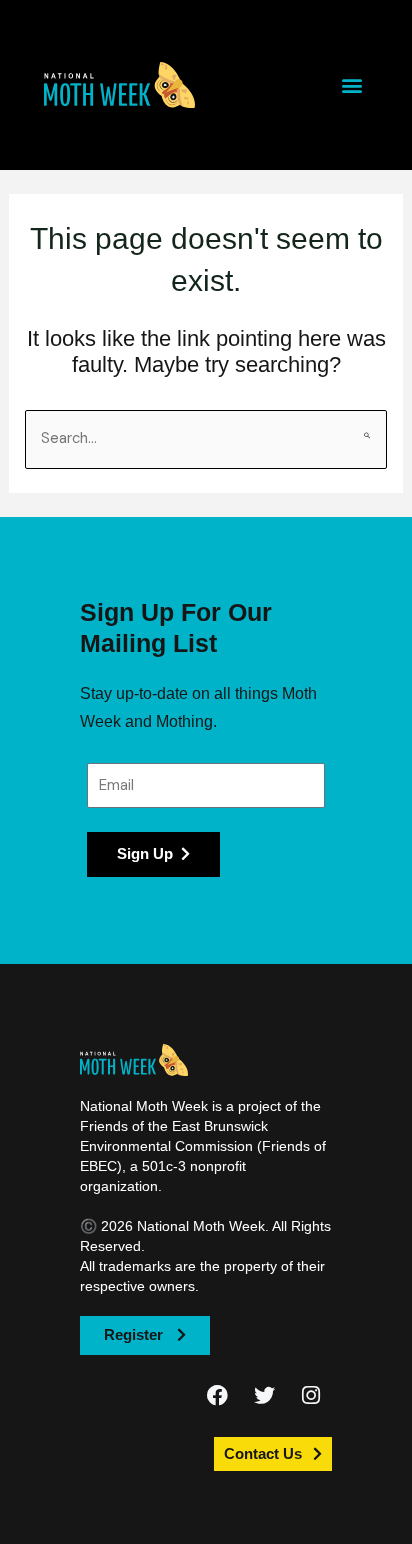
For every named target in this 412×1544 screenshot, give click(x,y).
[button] (120, 84)
